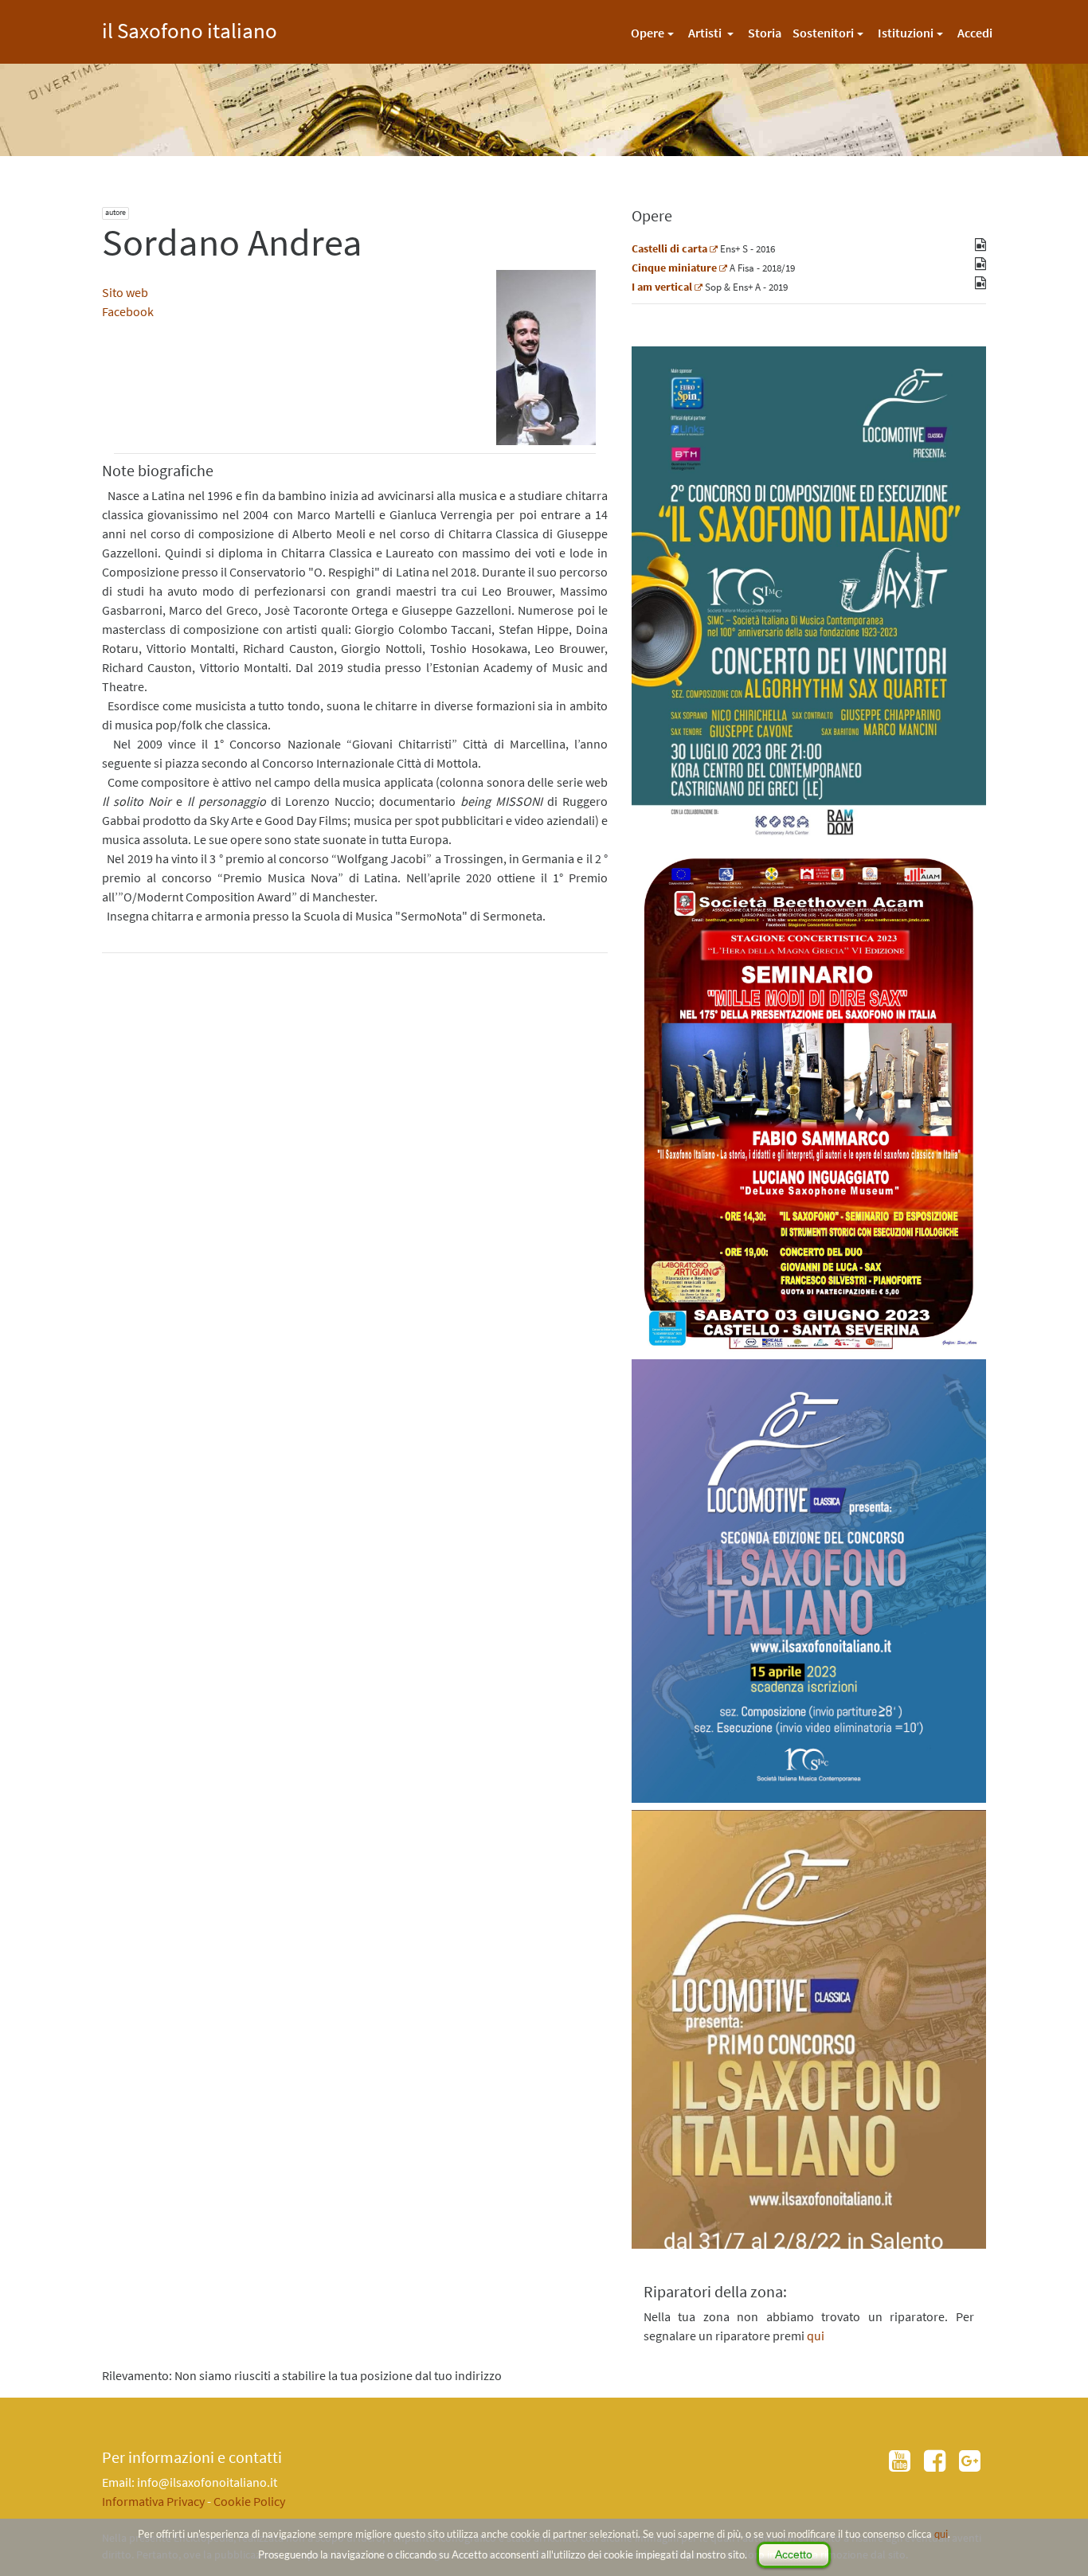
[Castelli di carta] (714, 248)
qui (941, 2534)
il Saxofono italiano (190, 28)
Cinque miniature (674, 268)
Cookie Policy (249, 2501)
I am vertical (662, 287)
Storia (765, 33)
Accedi (975, 33)
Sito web (125, 292)
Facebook (128, 311)
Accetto (794, 2555)
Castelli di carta (669, 248)
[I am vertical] (699, 287)
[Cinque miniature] (723, 268)
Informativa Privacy (153, 2501)
